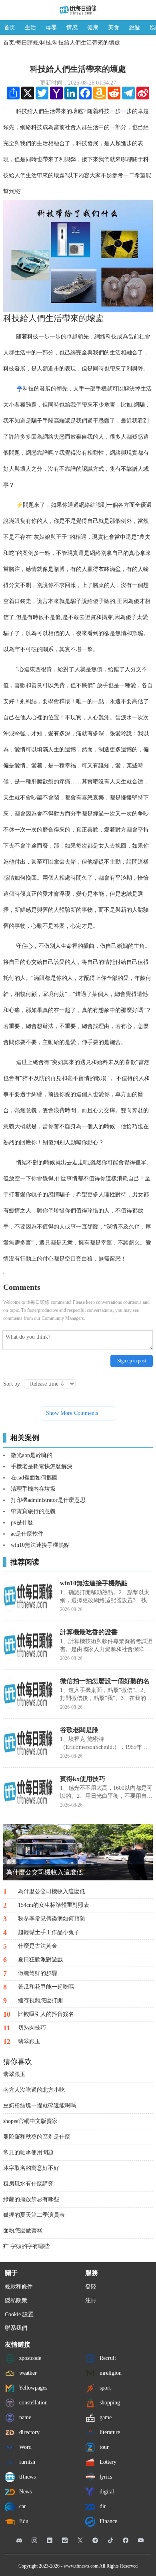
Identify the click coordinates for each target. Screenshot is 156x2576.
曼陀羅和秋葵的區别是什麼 (37, 2137)
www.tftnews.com (81, 2566)
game (105, 2417)
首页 (10, 27)
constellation (33, 2403)
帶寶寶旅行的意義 (33, 1511)
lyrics (105, 2477)
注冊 (91, 2300)
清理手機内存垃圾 (33, 1489)
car (22, 2506)
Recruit (107, 2358)
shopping (109, 2403)
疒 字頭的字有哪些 (26, 2246)
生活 (30, 27)
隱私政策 (16, 2300)
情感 (72, 27)
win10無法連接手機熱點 (40, 1545)
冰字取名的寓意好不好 (31, 2168)
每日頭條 (27, 43)
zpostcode (29, 2358)
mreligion (110, 2373)
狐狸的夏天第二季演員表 (34, 2215)
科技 (46, 43)
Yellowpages (32, 2388)
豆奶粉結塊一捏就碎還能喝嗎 (40, 2106)
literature (109, 2432)
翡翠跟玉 (14, 2074)
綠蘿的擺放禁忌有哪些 (31, 2199)
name (24, 2417)
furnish (26, 2462)
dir (102, 2506)
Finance (108, 2521)
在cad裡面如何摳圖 (34, 1478)
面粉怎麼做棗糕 (23, 2231)
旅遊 (134, 27)
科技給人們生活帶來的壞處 (86, 43)
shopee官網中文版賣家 (30, 2121)
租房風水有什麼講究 (28, 2184)
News (25, 2492)
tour (103, 2447)
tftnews (27, 2477)
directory (29, 2432)
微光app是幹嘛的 (32, 1455)
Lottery (107, 2462)
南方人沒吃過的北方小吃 (34, 2090)
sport (104, 2388)
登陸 (91, 2287)
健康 (93, 27)
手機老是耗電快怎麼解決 (42, 1466)
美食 (114, 27)
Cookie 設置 (19, 2314)
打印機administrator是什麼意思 (48, 1500)
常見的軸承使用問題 (28, 2152)
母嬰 (51, 27)
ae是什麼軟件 (27, 1534)
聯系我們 (16, 2328)
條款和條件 (19, 2287)
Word (25, 2447)
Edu (23, 2521)
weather (27, 2373)
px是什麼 (22, 1523)
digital (106, 2492)
